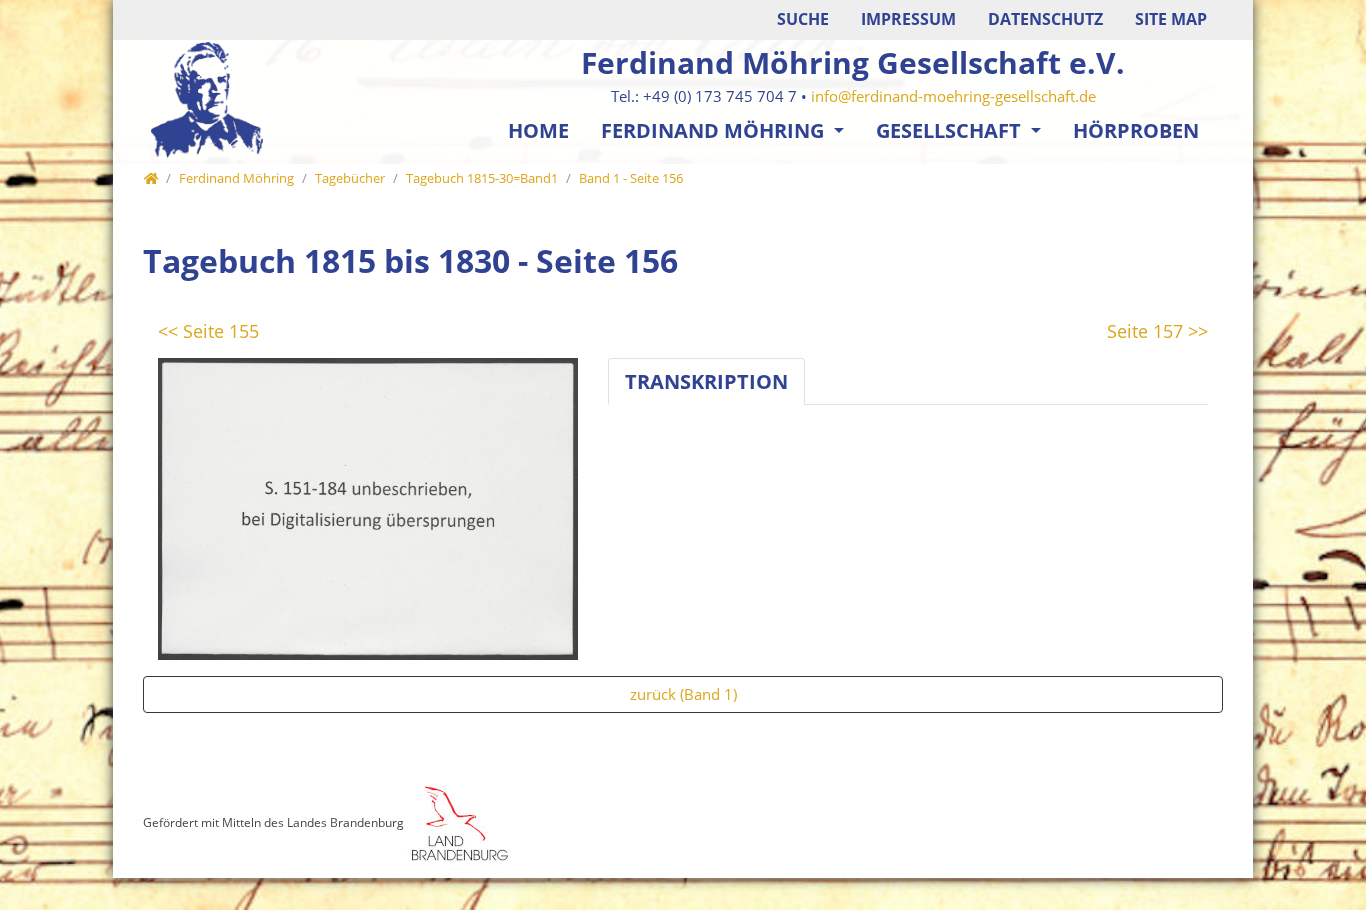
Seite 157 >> (1157, 331)
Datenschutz (1045, 19)
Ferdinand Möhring (715, 130)
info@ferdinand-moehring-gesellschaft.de (953, 96)
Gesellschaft (951, 130)
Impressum (908, 19)
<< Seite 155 (208, 331)
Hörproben (1136, 130)
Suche (803, 19)
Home (538, 130)
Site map (1171, 19)
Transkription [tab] (706, 381)
